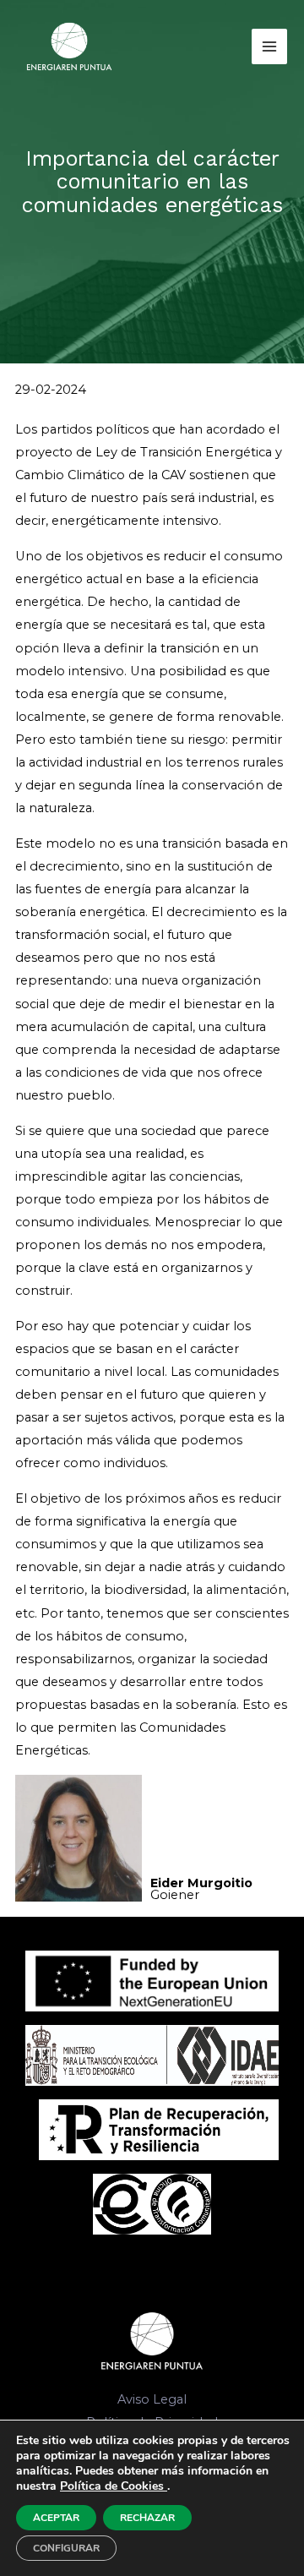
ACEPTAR (56, 2518)
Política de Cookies (114, 2486)
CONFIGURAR (66, 2548)
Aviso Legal (152, 2399)
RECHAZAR (147, 2518)
